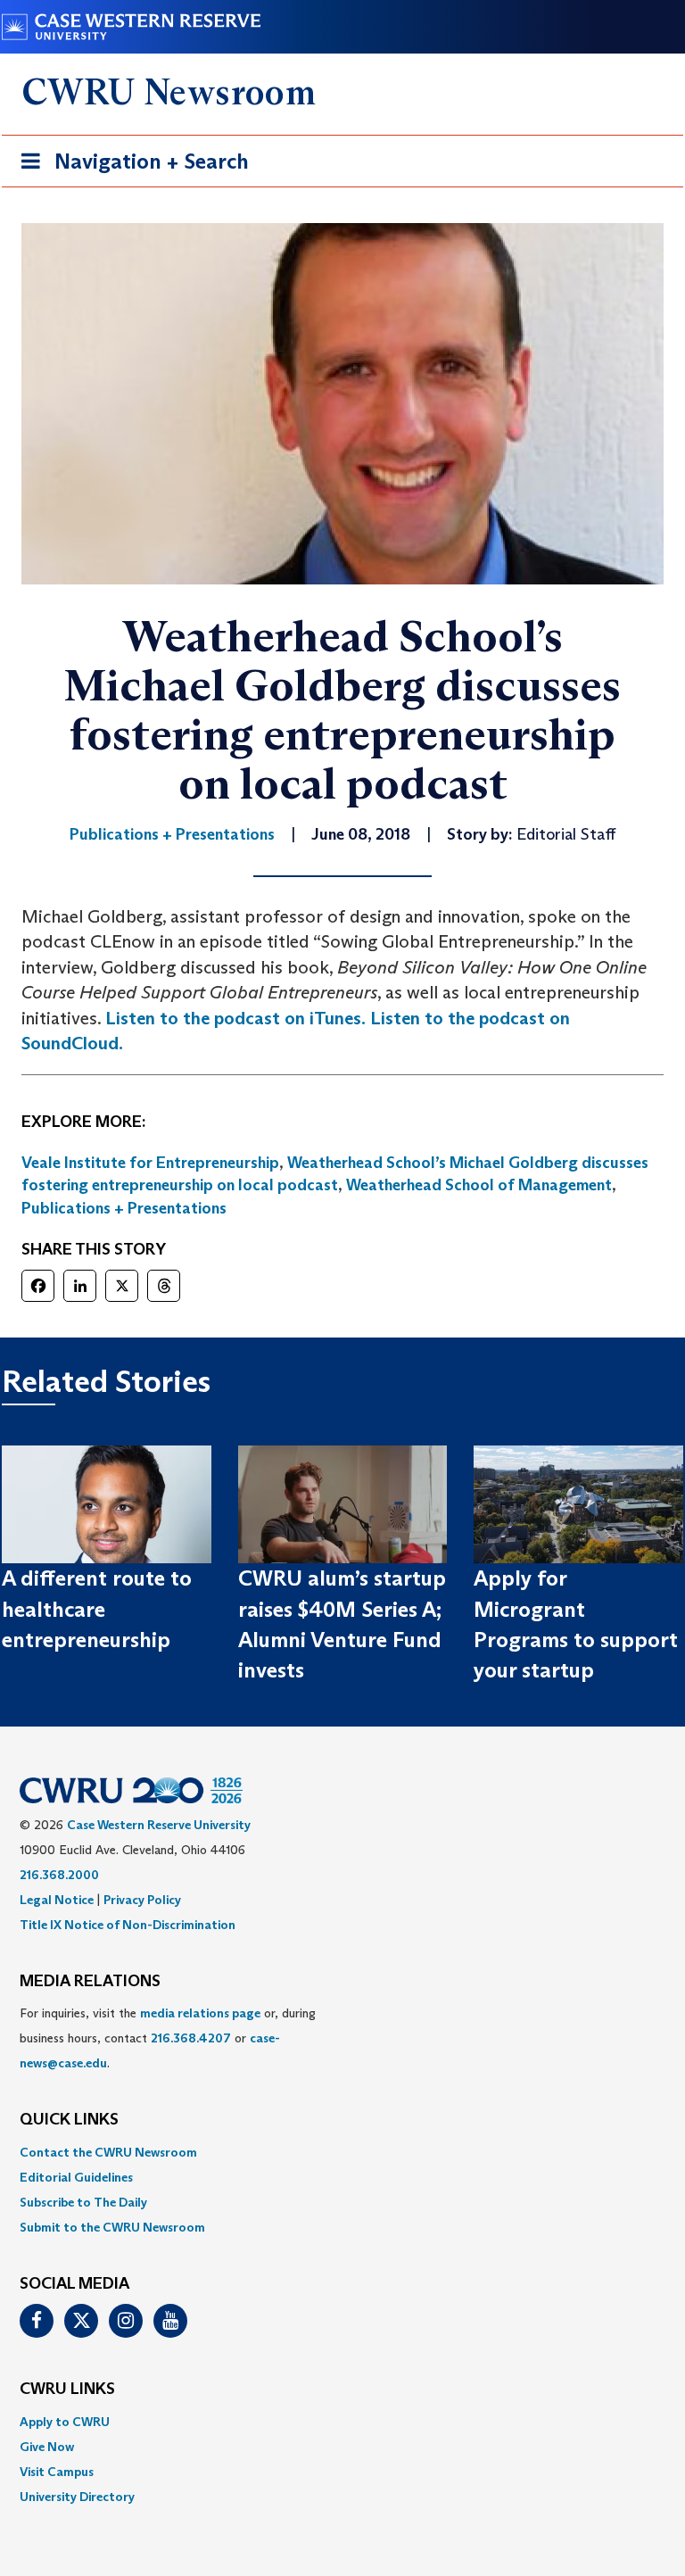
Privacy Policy (142, 1900)
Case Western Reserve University (159, 1825)
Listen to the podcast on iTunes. (235, 1018)
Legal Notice (57, 1900)
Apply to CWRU (65, 2422)
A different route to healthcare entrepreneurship (97, 1609)
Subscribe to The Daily (83, 2202)
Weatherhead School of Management (479, 1185)
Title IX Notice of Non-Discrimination (128, 1925)
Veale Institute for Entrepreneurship (150, 1163)
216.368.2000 (59, 1875)
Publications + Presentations (124, 1208)
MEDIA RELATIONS (90, 1982)
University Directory (77, 2497)
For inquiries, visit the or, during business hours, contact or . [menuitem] (168, 2038)
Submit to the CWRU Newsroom (112, 2227)
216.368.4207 (191, 2038)
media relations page (200, 2013)
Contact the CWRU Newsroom (108, 2152)
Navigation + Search (129, 167)
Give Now (47, 2447)
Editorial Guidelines (76, 2177)
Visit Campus (57, 2472)
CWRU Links (67, 2390)
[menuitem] (342, 2152)
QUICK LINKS (69, 2120)
